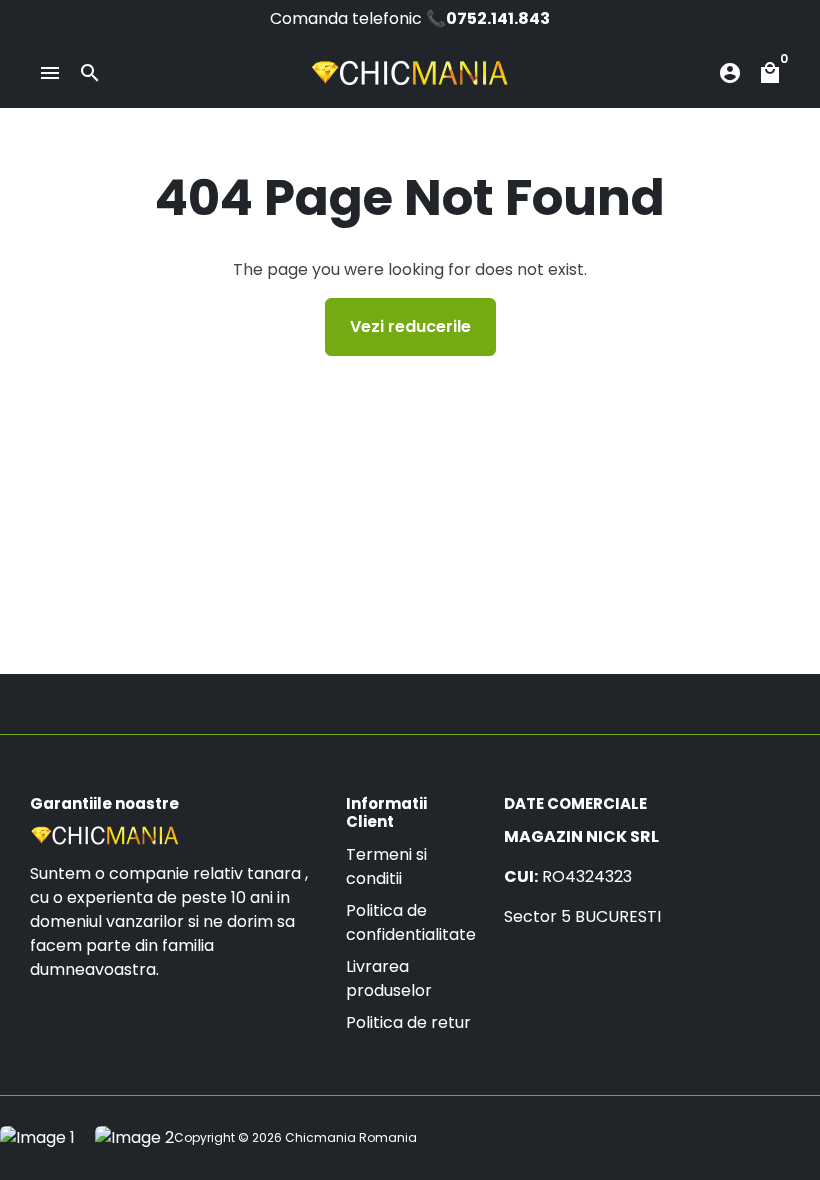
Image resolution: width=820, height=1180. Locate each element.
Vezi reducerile (410, 326)
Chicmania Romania (351, 1137)
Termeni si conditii (386, 866)
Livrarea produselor (389, 978)
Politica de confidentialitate (411, 922)
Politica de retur (408, 1022)
